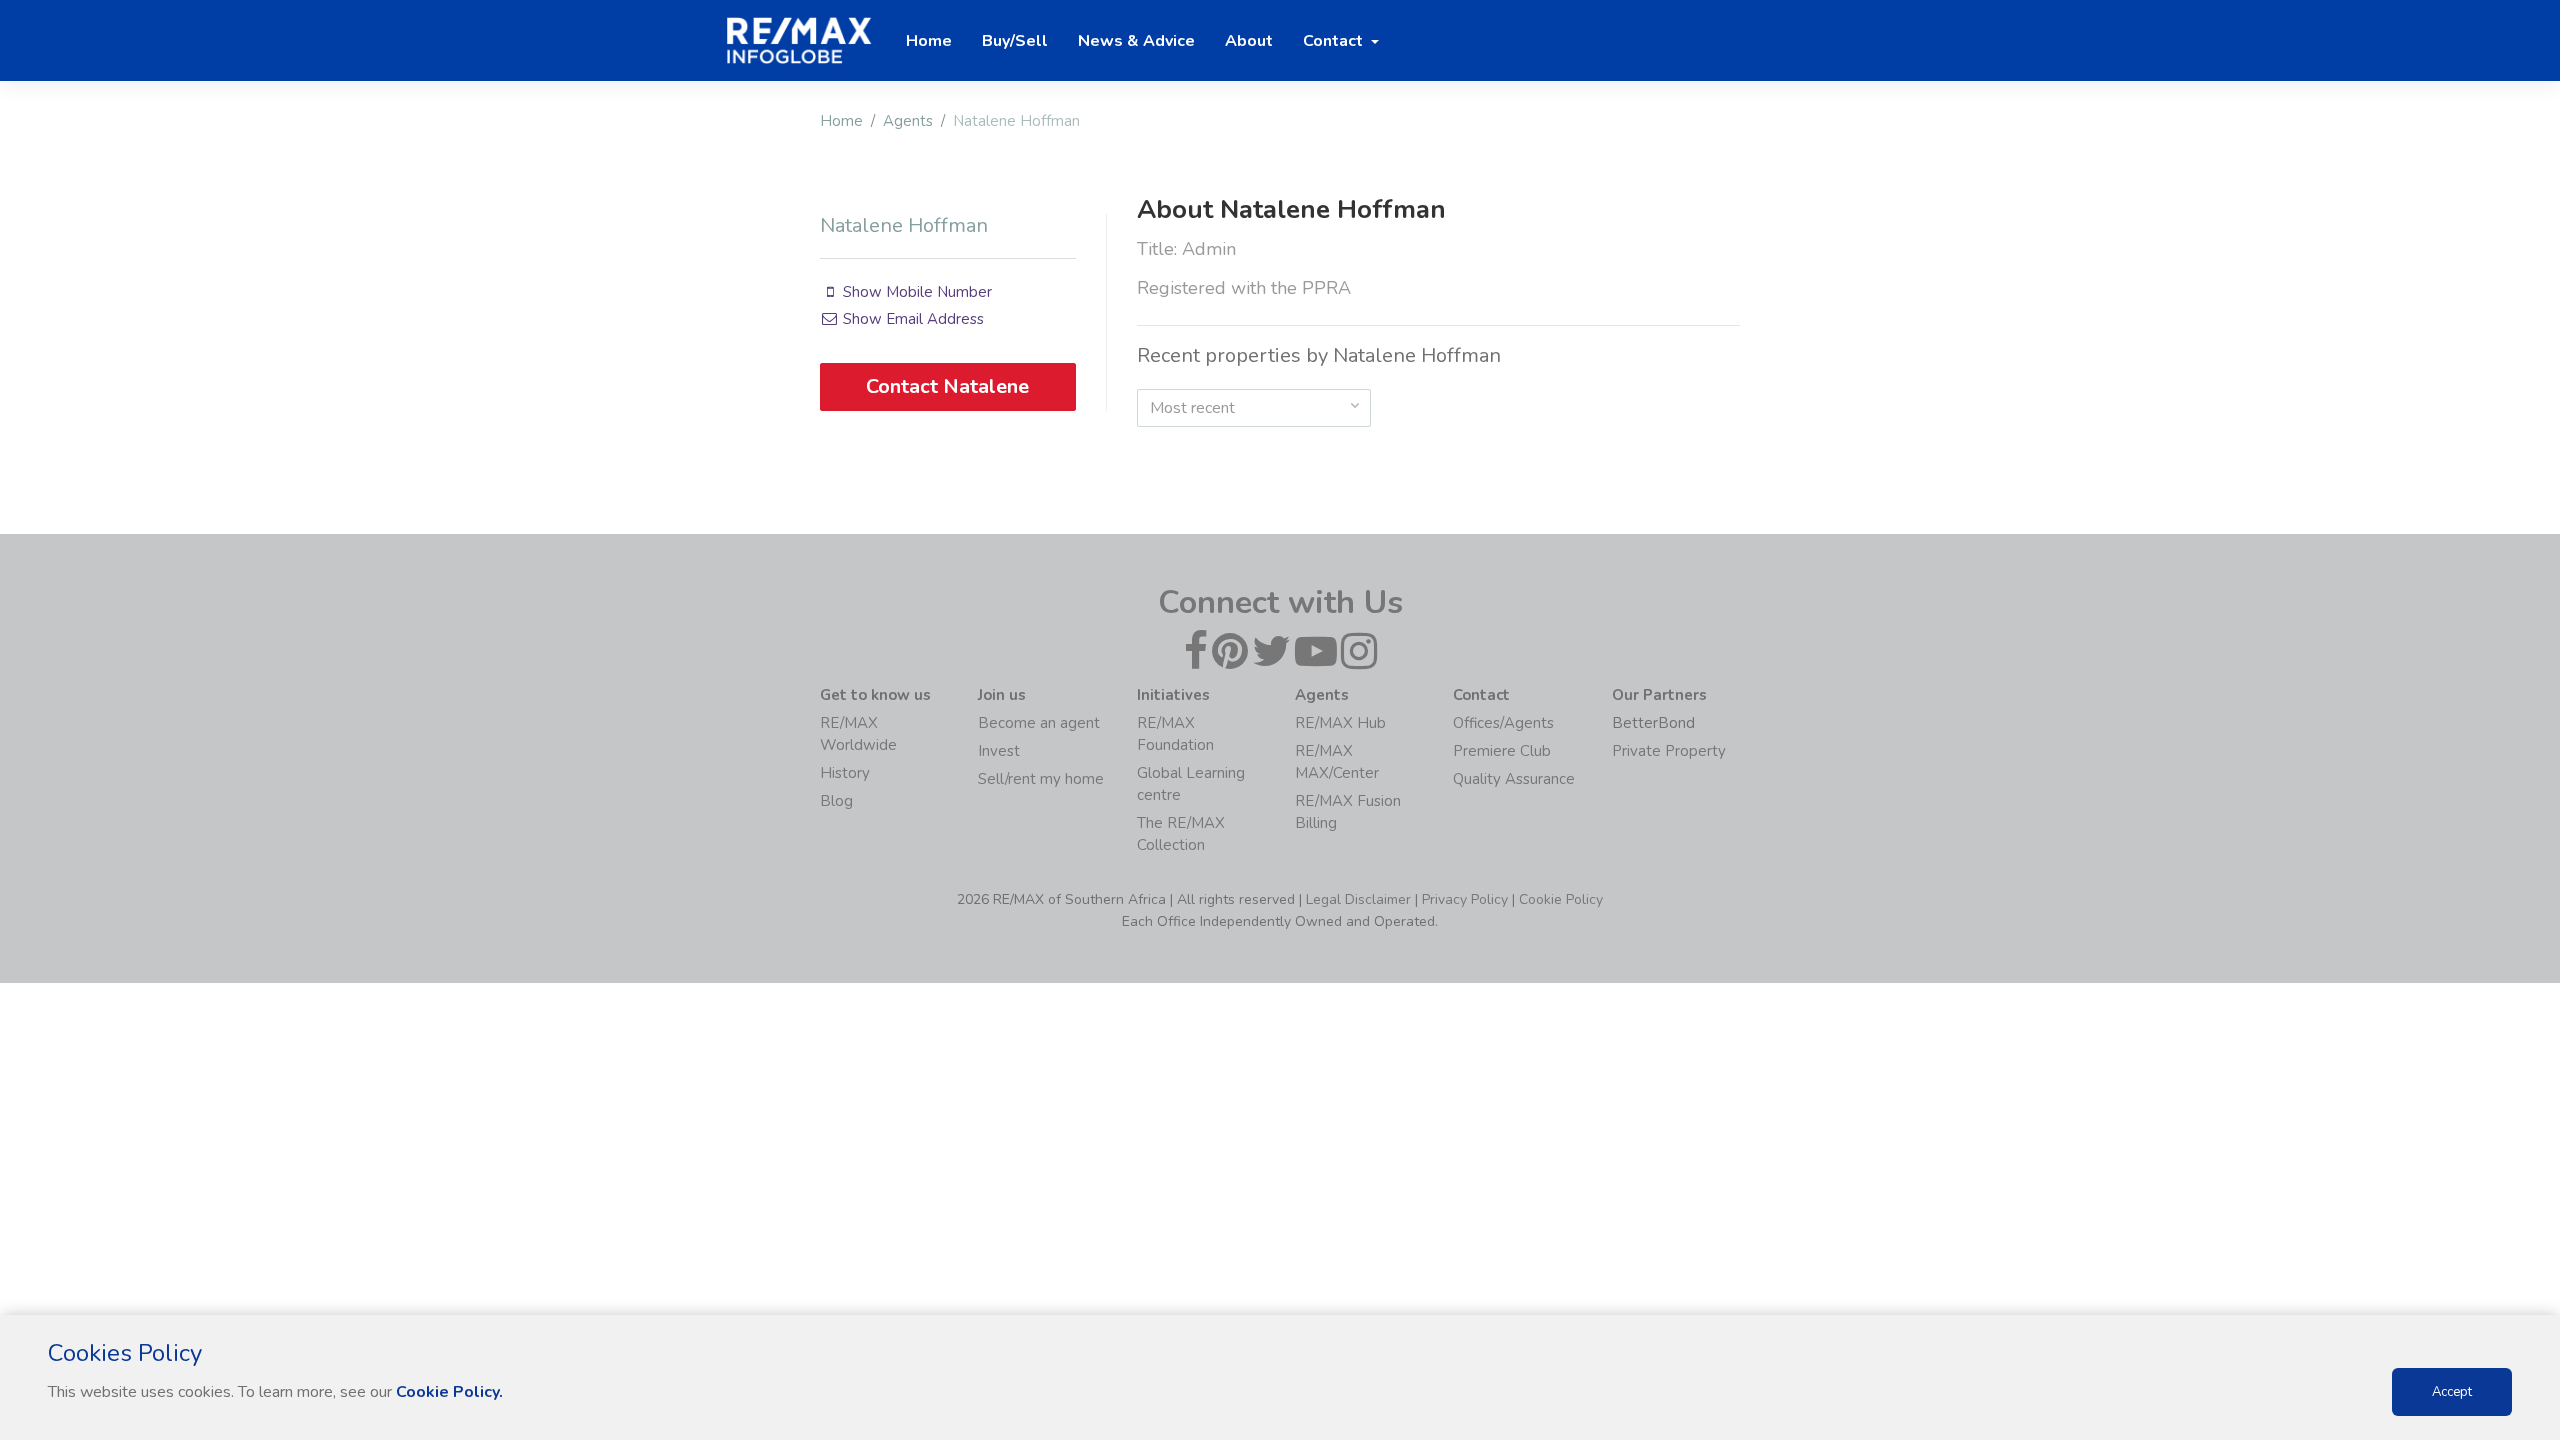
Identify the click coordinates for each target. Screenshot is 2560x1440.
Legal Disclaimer (1358, 899)
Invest (999, 751)
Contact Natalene (947, 386)
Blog (836, 801)
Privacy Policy (1465, 899)
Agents (908, 121)
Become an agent (1039, 723)
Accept (2452, 1392)
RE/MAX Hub (1340, 723)
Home (841, 121)
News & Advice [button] (1136, 41)
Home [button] (929, 41)
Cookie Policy (1561, 899)
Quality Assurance (1514, 779)
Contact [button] (1335, 41)
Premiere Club (1502, 751)
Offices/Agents (1503, 723)
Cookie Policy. (449, 1392)
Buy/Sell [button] (1015, 41)
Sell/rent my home (1041, 779)
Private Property (1669, 751)
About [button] (1249, 41)
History (845, 773)
